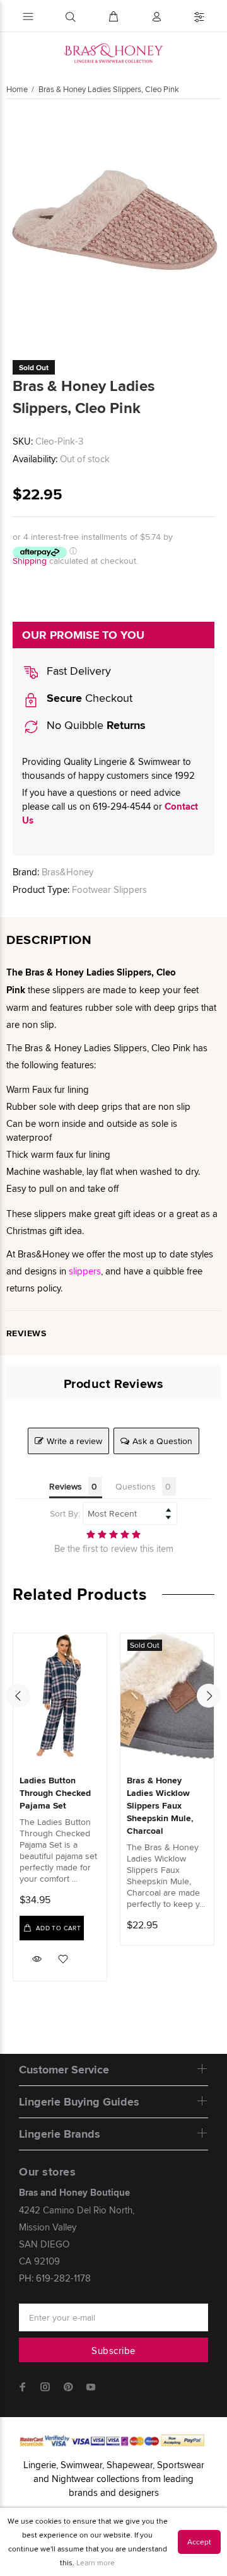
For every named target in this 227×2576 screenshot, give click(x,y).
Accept (199, 2542)
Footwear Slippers (109, 889)
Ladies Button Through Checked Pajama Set (55, 1793)
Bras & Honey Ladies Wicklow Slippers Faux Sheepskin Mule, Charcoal (160, 1805)
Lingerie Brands (60, 2134)
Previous (18, 1696)
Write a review (74, 1441)
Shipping (30, 561)
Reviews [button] (66, 1486)
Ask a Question (162, 1441)
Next (209, 1696)
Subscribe (113, 2351)
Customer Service (64, 2070)
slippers (85, 1271)
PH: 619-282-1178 (55, 2278)
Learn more (96, 2562)
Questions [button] (136, 1486)
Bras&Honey (67, 872)
